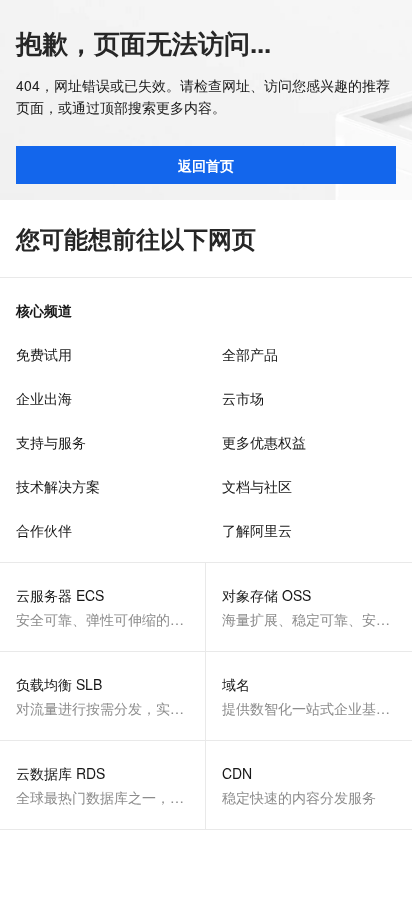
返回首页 (206, 165)
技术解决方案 (58, 486)
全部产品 (250, 354)
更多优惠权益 (264, 442)
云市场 (243, 398)
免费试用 (44, 354)
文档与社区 (257, 486)
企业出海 (44, 398)
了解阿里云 (257, 530)
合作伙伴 (44, 530)
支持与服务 (51, 442)
